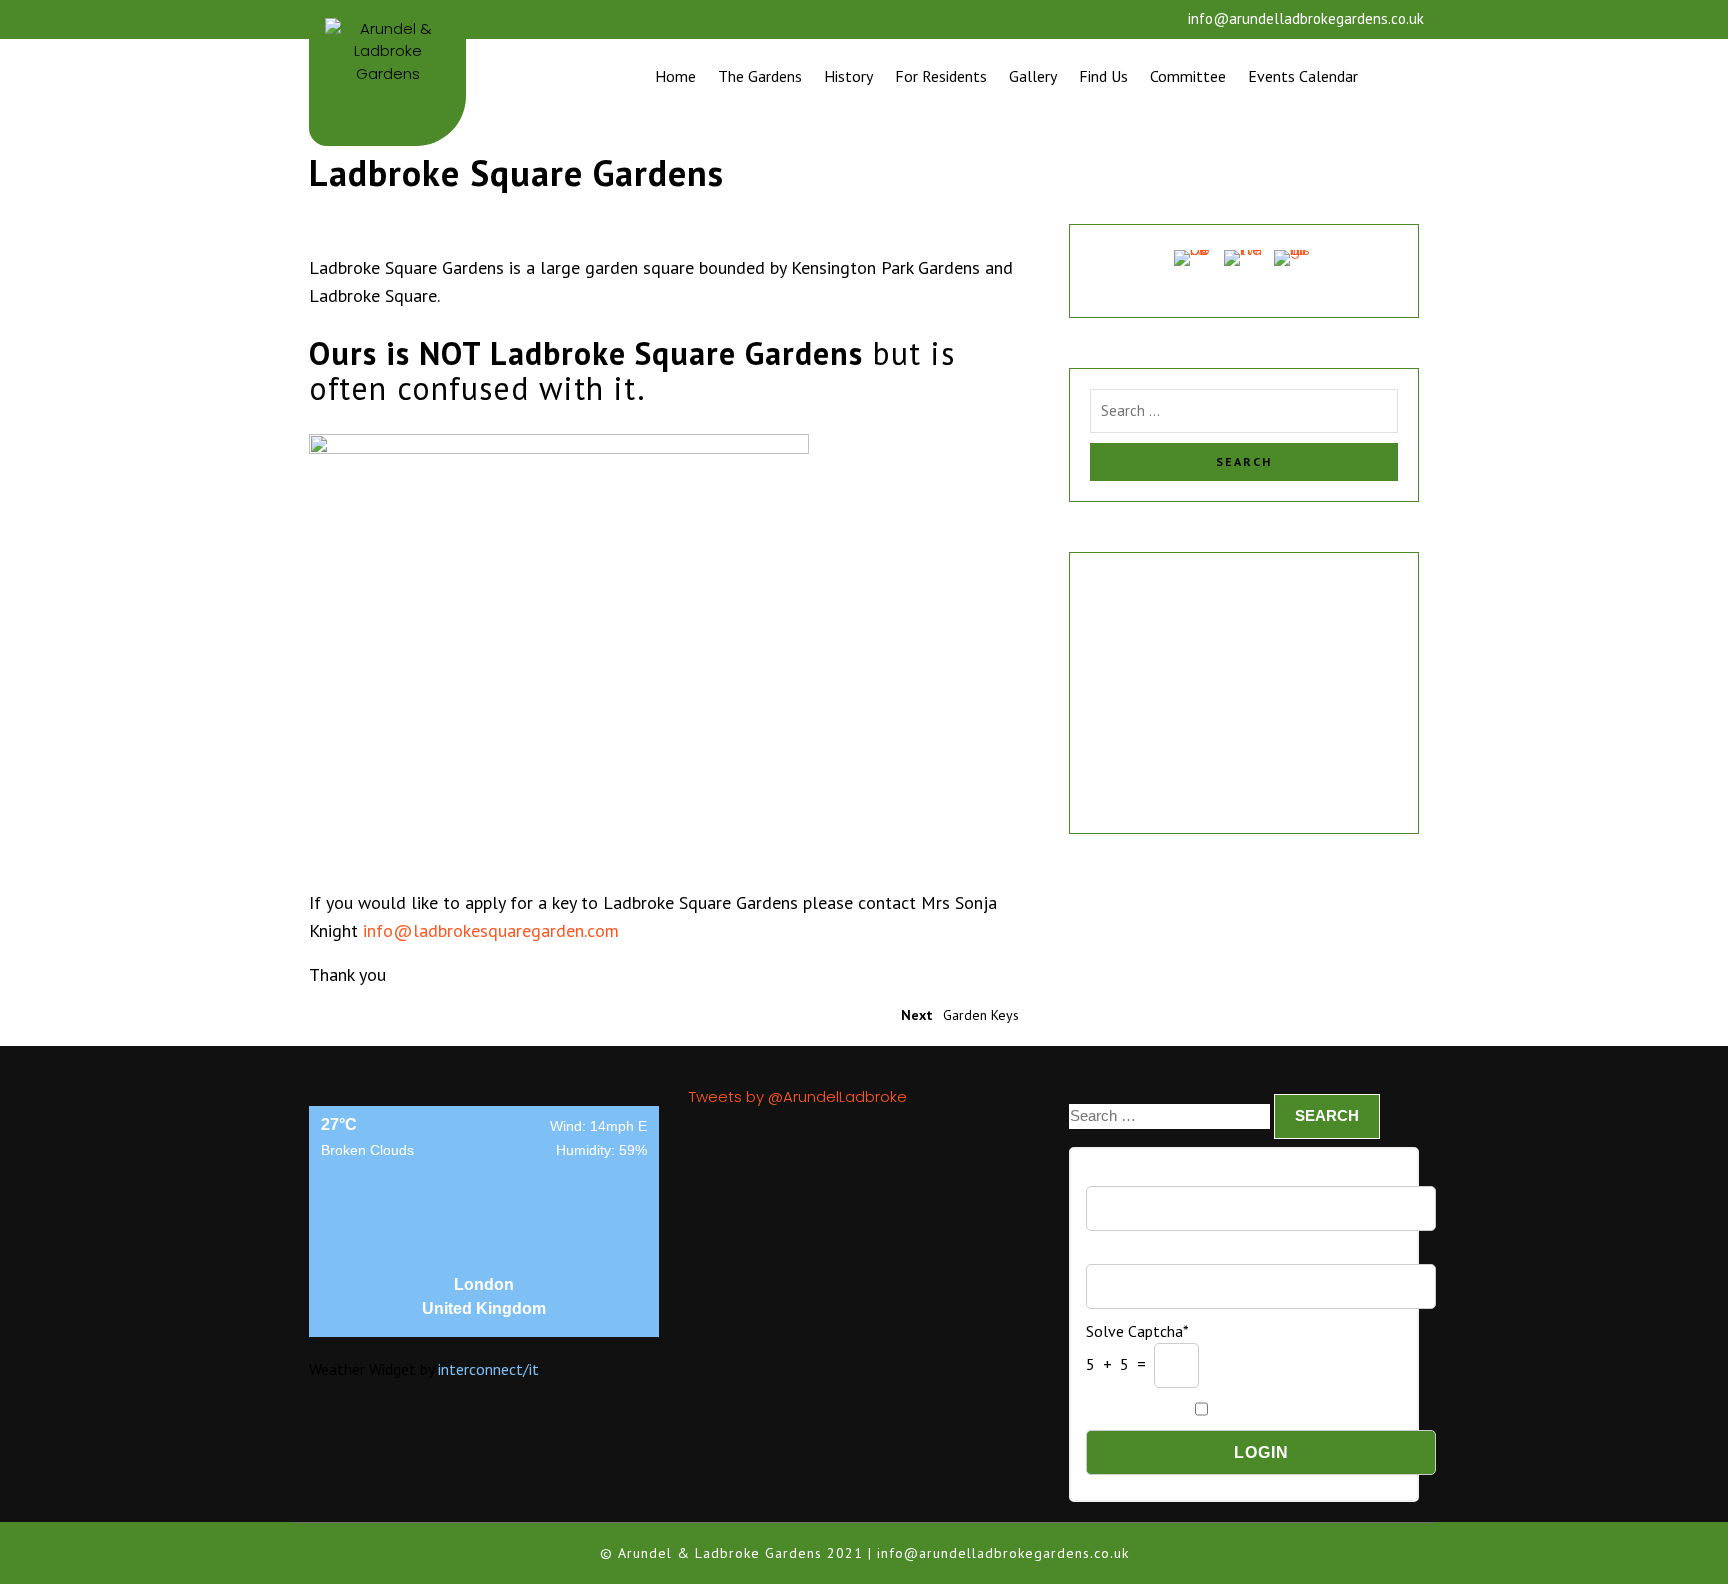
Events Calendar (1303, 76)
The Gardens (760, 76)
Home (675, 76)
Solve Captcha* (1137, 1331)
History (848, 76)
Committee (1188, 76)
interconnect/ (488, 1369)
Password (1119, 1251)
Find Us (1103, 76)
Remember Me (1135, 1408)
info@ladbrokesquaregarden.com (491, 930)
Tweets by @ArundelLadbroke (798, 1096)
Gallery (1033, 76)
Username (1120, 1174)
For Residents (941, 76)
